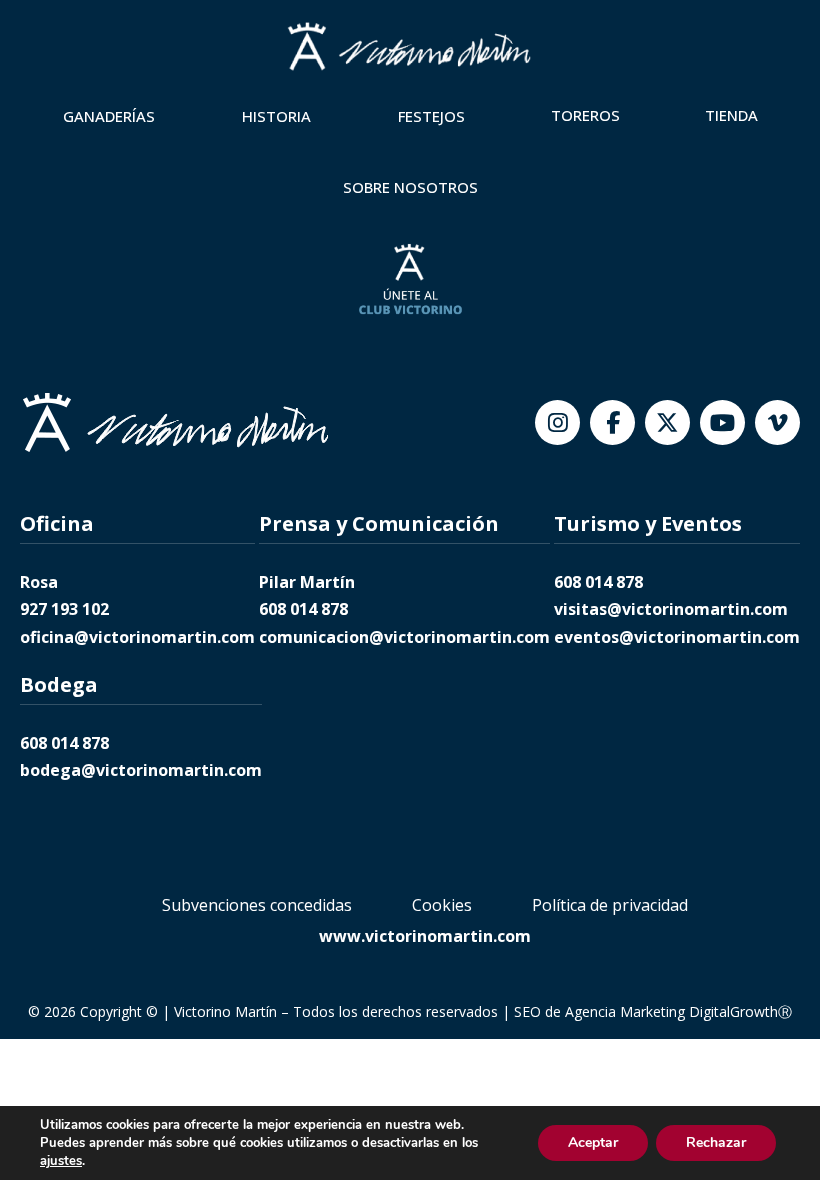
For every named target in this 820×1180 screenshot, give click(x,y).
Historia (276, 116)
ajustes (61, 1161)
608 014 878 (303, 609)
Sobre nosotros (410, 187)
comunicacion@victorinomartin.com (404, 637)
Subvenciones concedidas (257, 905)
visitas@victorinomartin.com (671, 609)
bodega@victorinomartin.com (141, 770)
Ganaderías (109, 116)
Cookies (442, 905)
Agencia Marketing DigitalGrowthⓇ (678, 1011)
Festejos (431, 116)
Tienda (731, 115)
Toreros (585, 115)
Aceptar (593, 1142)
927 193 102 (64, 609)
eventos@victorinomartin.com (677, 637)
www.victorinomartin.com (425, 936)
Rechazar (716, 1142)
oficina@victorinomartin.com (137, 637)
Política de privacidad (610, 905)
